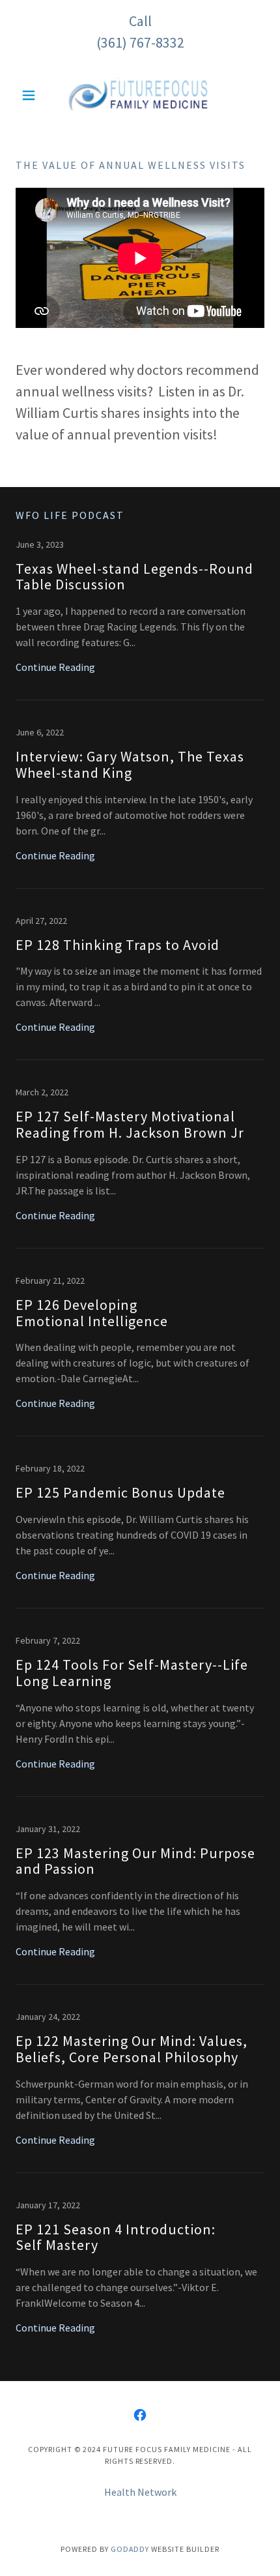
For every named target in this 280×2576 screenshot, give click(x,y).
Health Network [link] (140, 2492)
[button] (34, 95)
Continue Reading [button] (55, 667)
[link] (140, 95)
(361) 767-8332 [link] (140, 42)
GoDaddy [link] (130, 2549)
